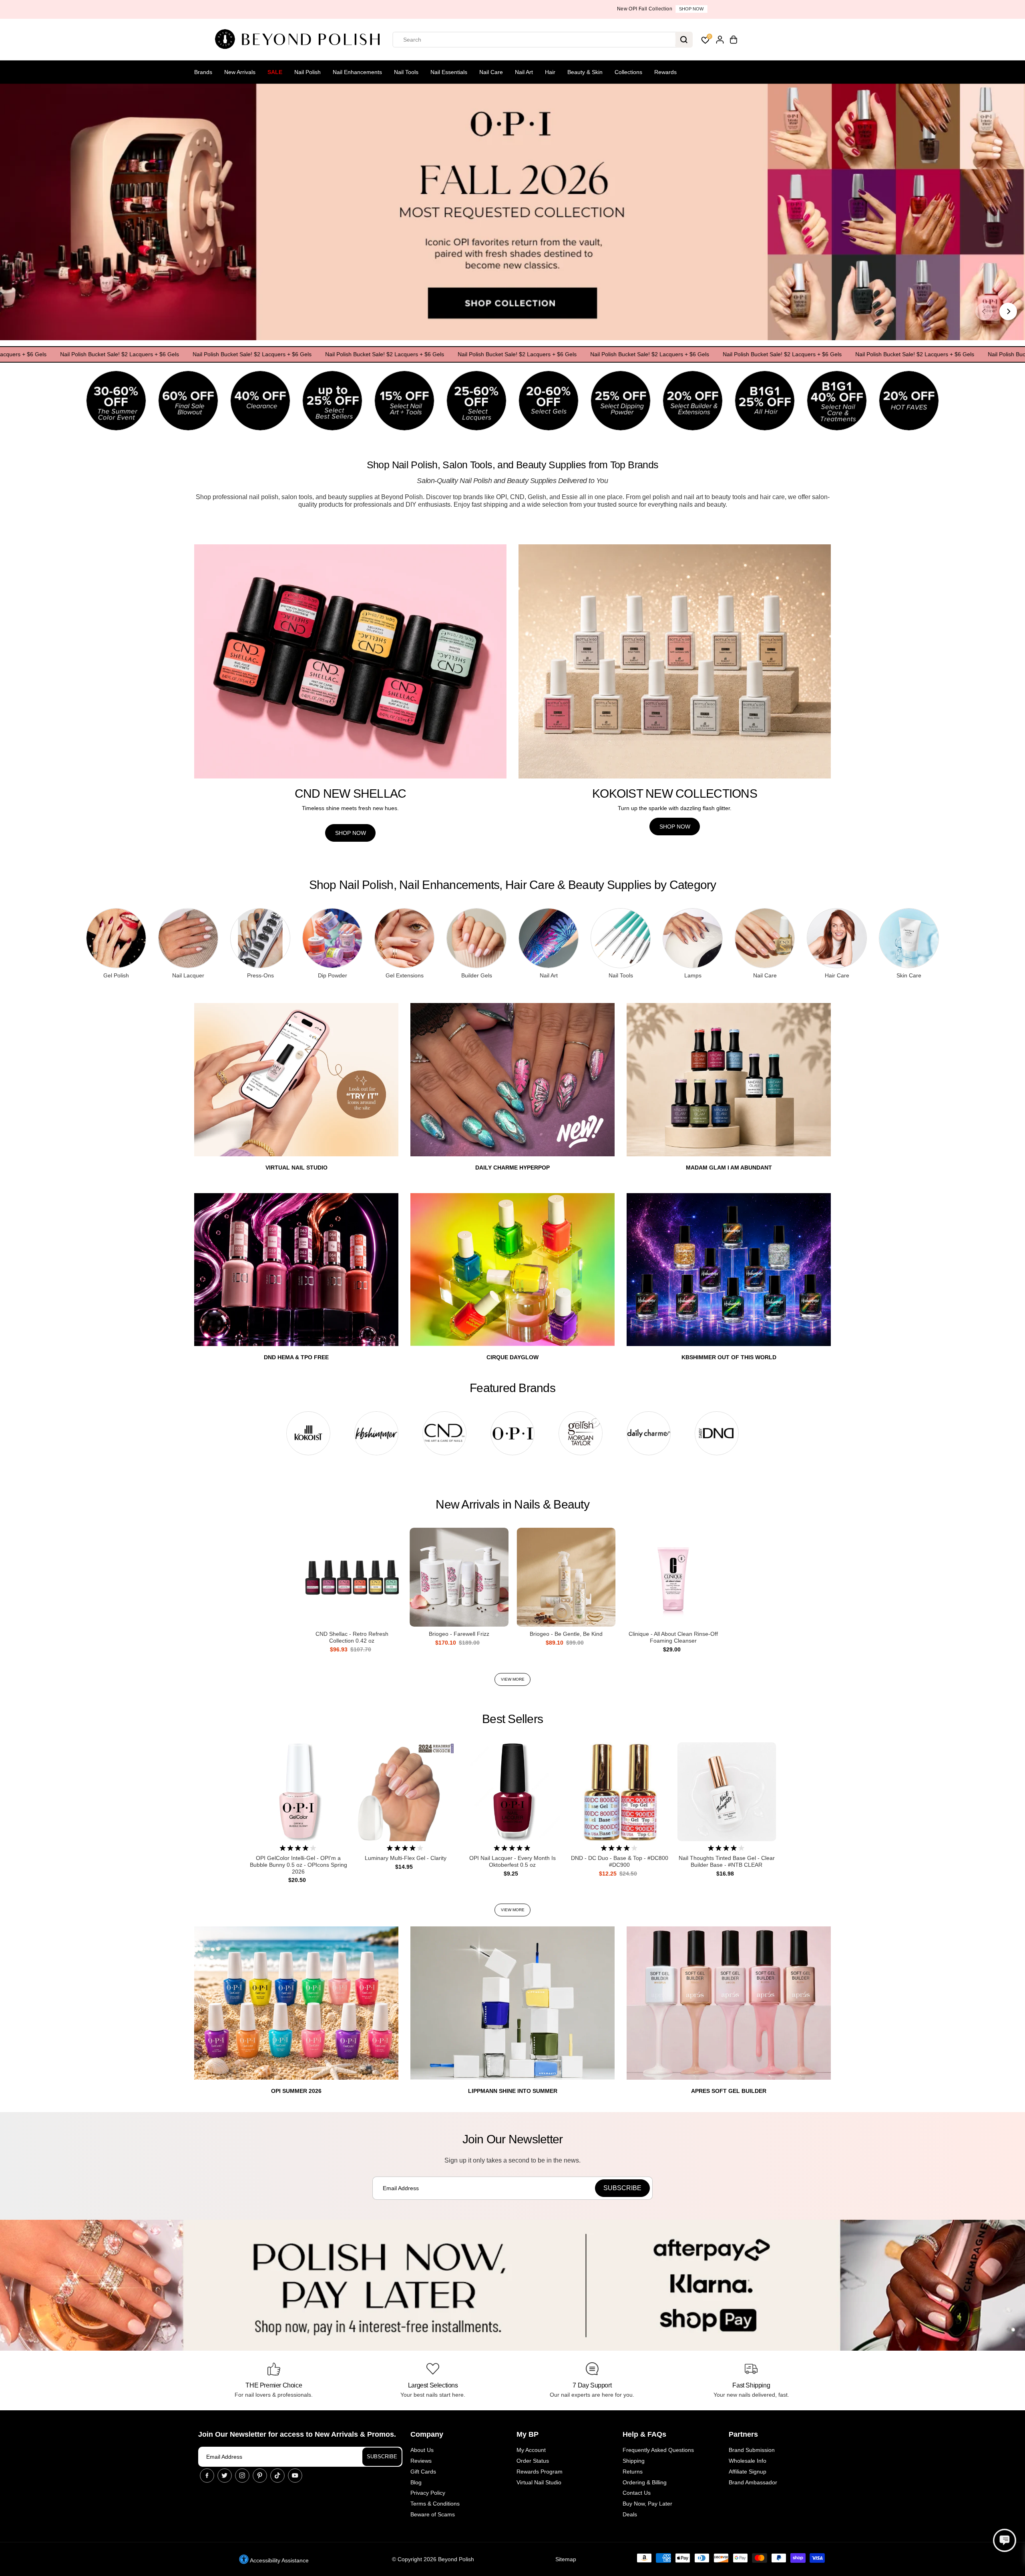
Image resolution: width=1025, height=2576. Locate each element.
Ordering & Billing (645, 2482)
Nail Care (491, 72)
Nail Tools (406, 72)
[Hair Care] (837, 938)
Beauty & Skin (585, 72)
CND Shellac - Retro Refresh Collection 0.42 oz (352, 1637)
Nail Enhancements (357, 72)
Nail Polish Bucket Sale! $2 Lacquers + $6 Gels (174, 354)
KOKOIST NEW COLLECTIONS (675, 793)
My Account (531, 2450)
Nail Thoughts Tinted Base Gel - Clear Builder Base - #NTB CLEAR (727, 1861)
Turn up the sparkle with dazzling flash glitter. (675, 808)
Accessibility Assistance (279, 2560)
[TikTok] (277, 2476)
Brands (203, 72)
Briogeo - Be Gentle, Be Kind (566, 1634)
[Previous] (984, 311)
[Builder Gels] (476, 938)
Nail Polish (307, 72)
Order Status (533, 2461)
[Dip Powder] (332, 938)
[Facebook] (207, 2476)
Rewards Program (540, 2472)
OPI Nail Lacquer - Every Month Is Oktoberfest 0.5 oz (512, 1861)
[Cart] (734, 40)
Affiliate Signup (748, 2472)
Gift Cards (423, 2472)
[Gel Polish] (116, 938)
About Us (422, 2450)
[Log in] (720, 40)
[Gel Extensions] (404, 938)
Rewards (665, 72)
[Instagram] (242, 2476)
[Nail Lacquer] (188, 938)
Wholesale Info (748, 2461)
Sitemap (566, 2559)
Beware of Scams (433, 2514)
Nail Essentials (449, 72)
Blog (416, 2482)
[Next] (1008, 311)
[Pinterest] (260, 2476)
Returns (633, 2472)
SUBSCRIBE (382, 2457)
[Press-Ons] (260, 938)
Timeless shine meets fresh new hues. (350, 808)
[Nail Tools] (621, 938)
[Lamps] (693, 938)
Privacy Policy (428, 2493)
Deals (630, 2514)
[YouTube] (295, 2476)
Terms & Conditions (435, 2504)
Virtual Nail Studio (539, 2482)
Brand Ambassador (753, 2482)
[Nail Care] (765, 938)
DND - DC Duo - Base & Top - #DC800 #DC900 (620, 1861)
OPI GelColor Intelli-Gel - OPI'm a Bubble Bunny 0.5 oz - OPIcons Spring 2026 (298, 1865)
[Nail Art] (549, 938)
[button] (1005, 2540)
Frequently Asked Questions (658, 2450)
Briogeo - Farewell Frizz (459, 1634)
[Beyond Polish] (300, 40)
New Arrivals (240, 72)
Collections (628, 72)
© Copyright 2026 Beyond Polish (433, 2559)
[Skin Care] (909, 938)
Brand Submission (752, 2450)
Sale (275, 72)
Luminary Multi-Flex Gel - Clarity (406, 1858)
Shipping (634, 2461)
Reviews (421, 2461)
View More (513, 1679)
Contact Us (637, 2493)
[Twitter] (225, 2476)
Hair (550, 72)
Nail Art (524, 72)
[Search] (684, 40)
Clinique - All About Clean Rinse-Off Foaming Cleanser (673, 1637)
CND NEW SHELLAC (351, 793)
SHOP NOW (351, 833)
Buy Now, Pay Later (647, 2504)
